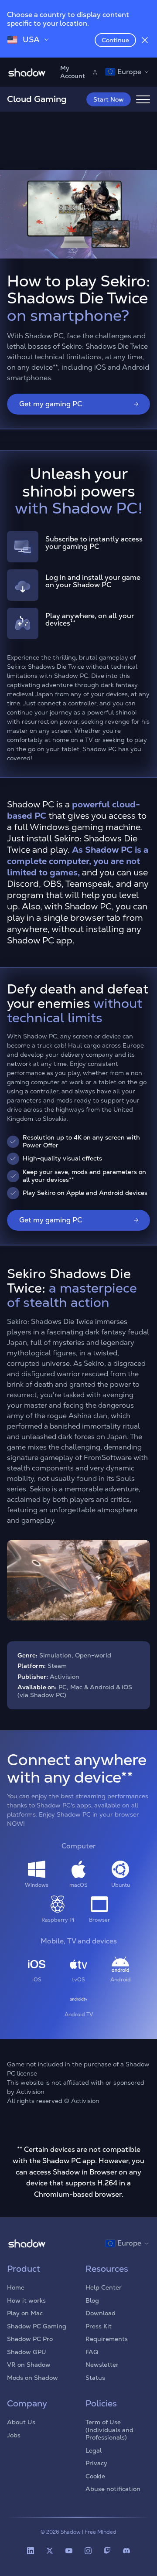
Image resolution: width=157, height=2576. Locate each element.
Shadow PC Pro (30, 2339)
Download (101, 2313)
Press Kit (99, 2326)
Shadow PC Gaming (37, 2326)
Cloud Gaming (37, 99)
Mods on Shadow (32, 2378)
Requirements (107, 2339)
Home (16, 2287)
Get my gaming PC (51, 404)
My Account (73, 72)
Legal (94, 2450)
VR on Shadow (29, 2365)
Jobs (14, 2435)
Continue (115, 40)
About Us (21, 2422)
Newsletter (102, 2365)
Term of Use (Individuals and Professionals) (109, 2430)
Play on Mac (25, 2313)
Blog (92, 2300)
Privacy (96, 2463)
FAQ (92, 2352)
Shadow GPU (27, 2352)
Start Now (109, 99)
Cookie (95, 2476)
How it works (26, 2300)
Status (95, 2378)
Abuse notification (113, 2489)
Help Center (104, 2287)
